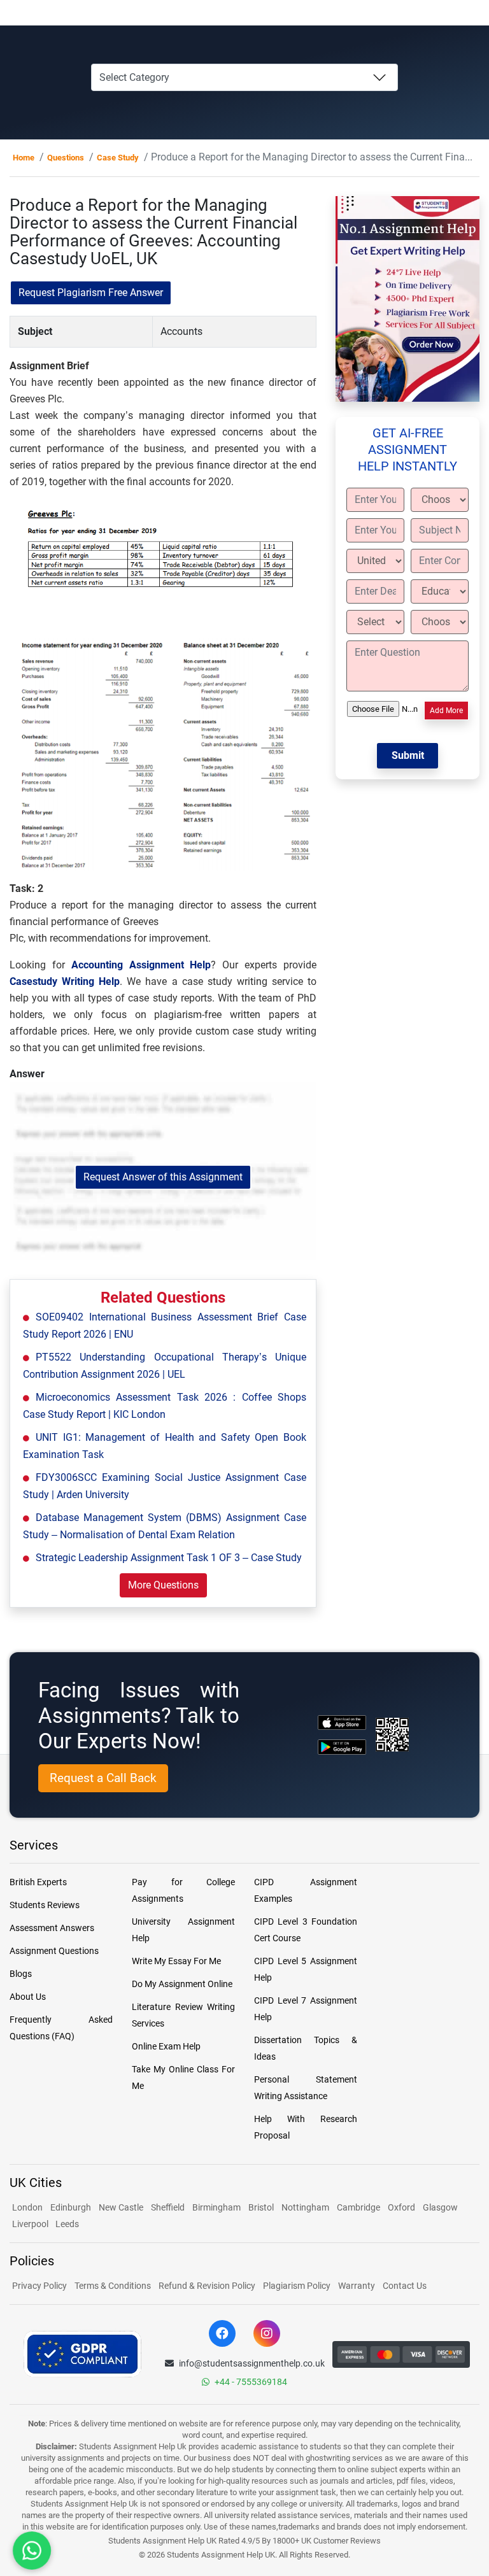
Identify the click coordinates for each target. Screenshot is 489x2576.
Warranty (357, 2286)
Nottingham (305, 2207)
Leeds (67, 2224)
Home (24, 158)
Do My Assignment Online (182, 1984)
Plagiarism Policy (297, 2286)
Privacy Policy (39, 2286)
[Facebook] (222, 2333)
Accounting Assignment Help (141, 965)
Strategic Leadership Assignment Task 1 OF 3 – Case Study (169, 1558)
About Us (28, 1997)
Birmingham (216, 2207)
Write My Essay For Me (176, 1961)
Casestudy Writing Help (65, 981)
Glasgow (440, 2207)
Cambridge (358, 2207)
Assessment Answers (52, 1928)
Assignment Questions (54, 1951)
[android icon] (342, 1747)
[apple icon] (342, 1723)
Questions (66, 158)
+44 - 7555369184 (251, 2382)
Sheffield (168, 2207)
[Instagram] (267, 2333)
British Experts (38, 1882)
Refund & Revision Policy (207, 2286)
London (27, 2207)
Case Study (118, 158)
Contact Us (405, 2286)
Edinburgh (71, 2207)
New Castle (121, 2207)
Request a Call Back (103, 1778)
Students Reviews (45, 1905)
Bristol (261, 2207)
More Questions (163, 1585)
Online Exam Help (166, 2046)
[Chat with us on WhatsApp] (32, 2551)
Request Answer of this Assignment (163, 1177)
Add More (446, 711)
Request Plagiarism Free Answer (91, 293)
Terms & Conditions (113, 2286)
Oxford (401, 2207)
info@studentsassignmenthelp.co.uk (252, 2363)
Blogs (21, 1974)
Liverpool (31, 2224)
